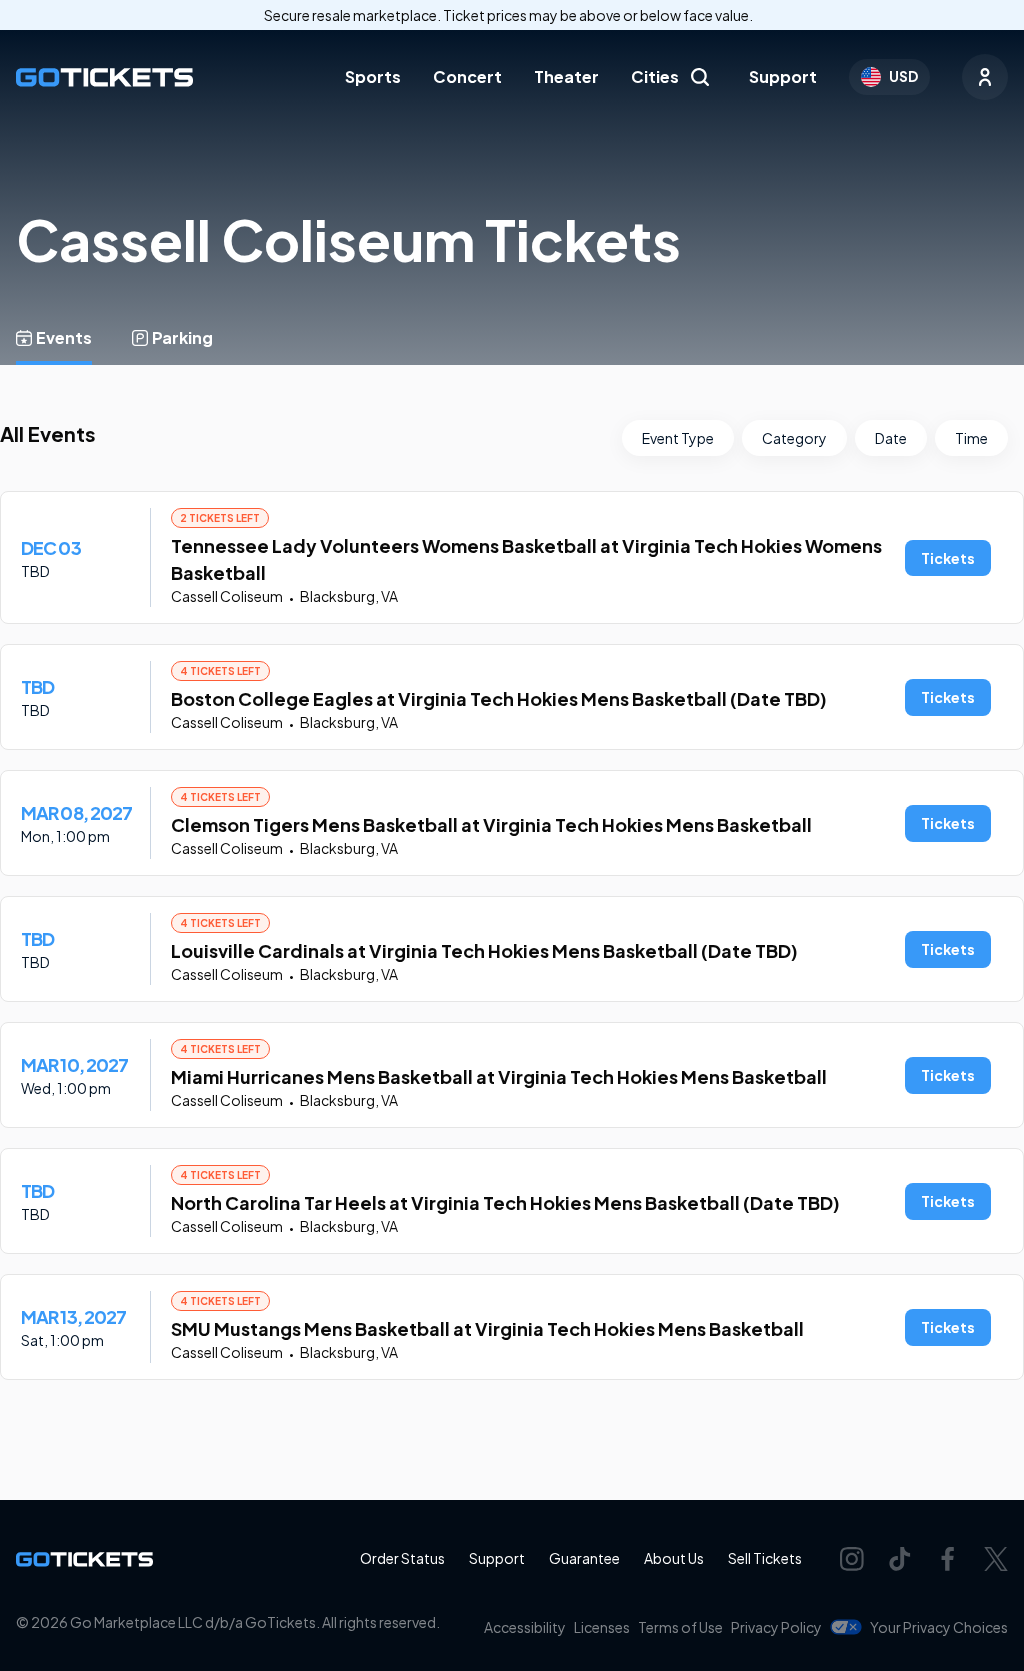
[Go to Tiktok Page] (900, 1559)
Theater (566, 76)
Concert (467, 76)
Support (783, 76)
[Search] (700, 77)
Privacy (776, 1627)
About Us (674, 1558)
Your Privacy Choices (939, 1627)
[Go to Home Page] (104, 77)
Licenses (602, 1627)
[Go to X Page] (996, 1559)
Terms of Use (680, 1627)
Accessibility (525, 1627)
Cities (655, 76)
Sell (765, 1558)
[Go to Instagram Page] (852, 1559)
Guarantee (584, 1558)
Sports (373, 76)
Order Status (402, 1558)
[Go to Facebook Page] (948, 1559)
